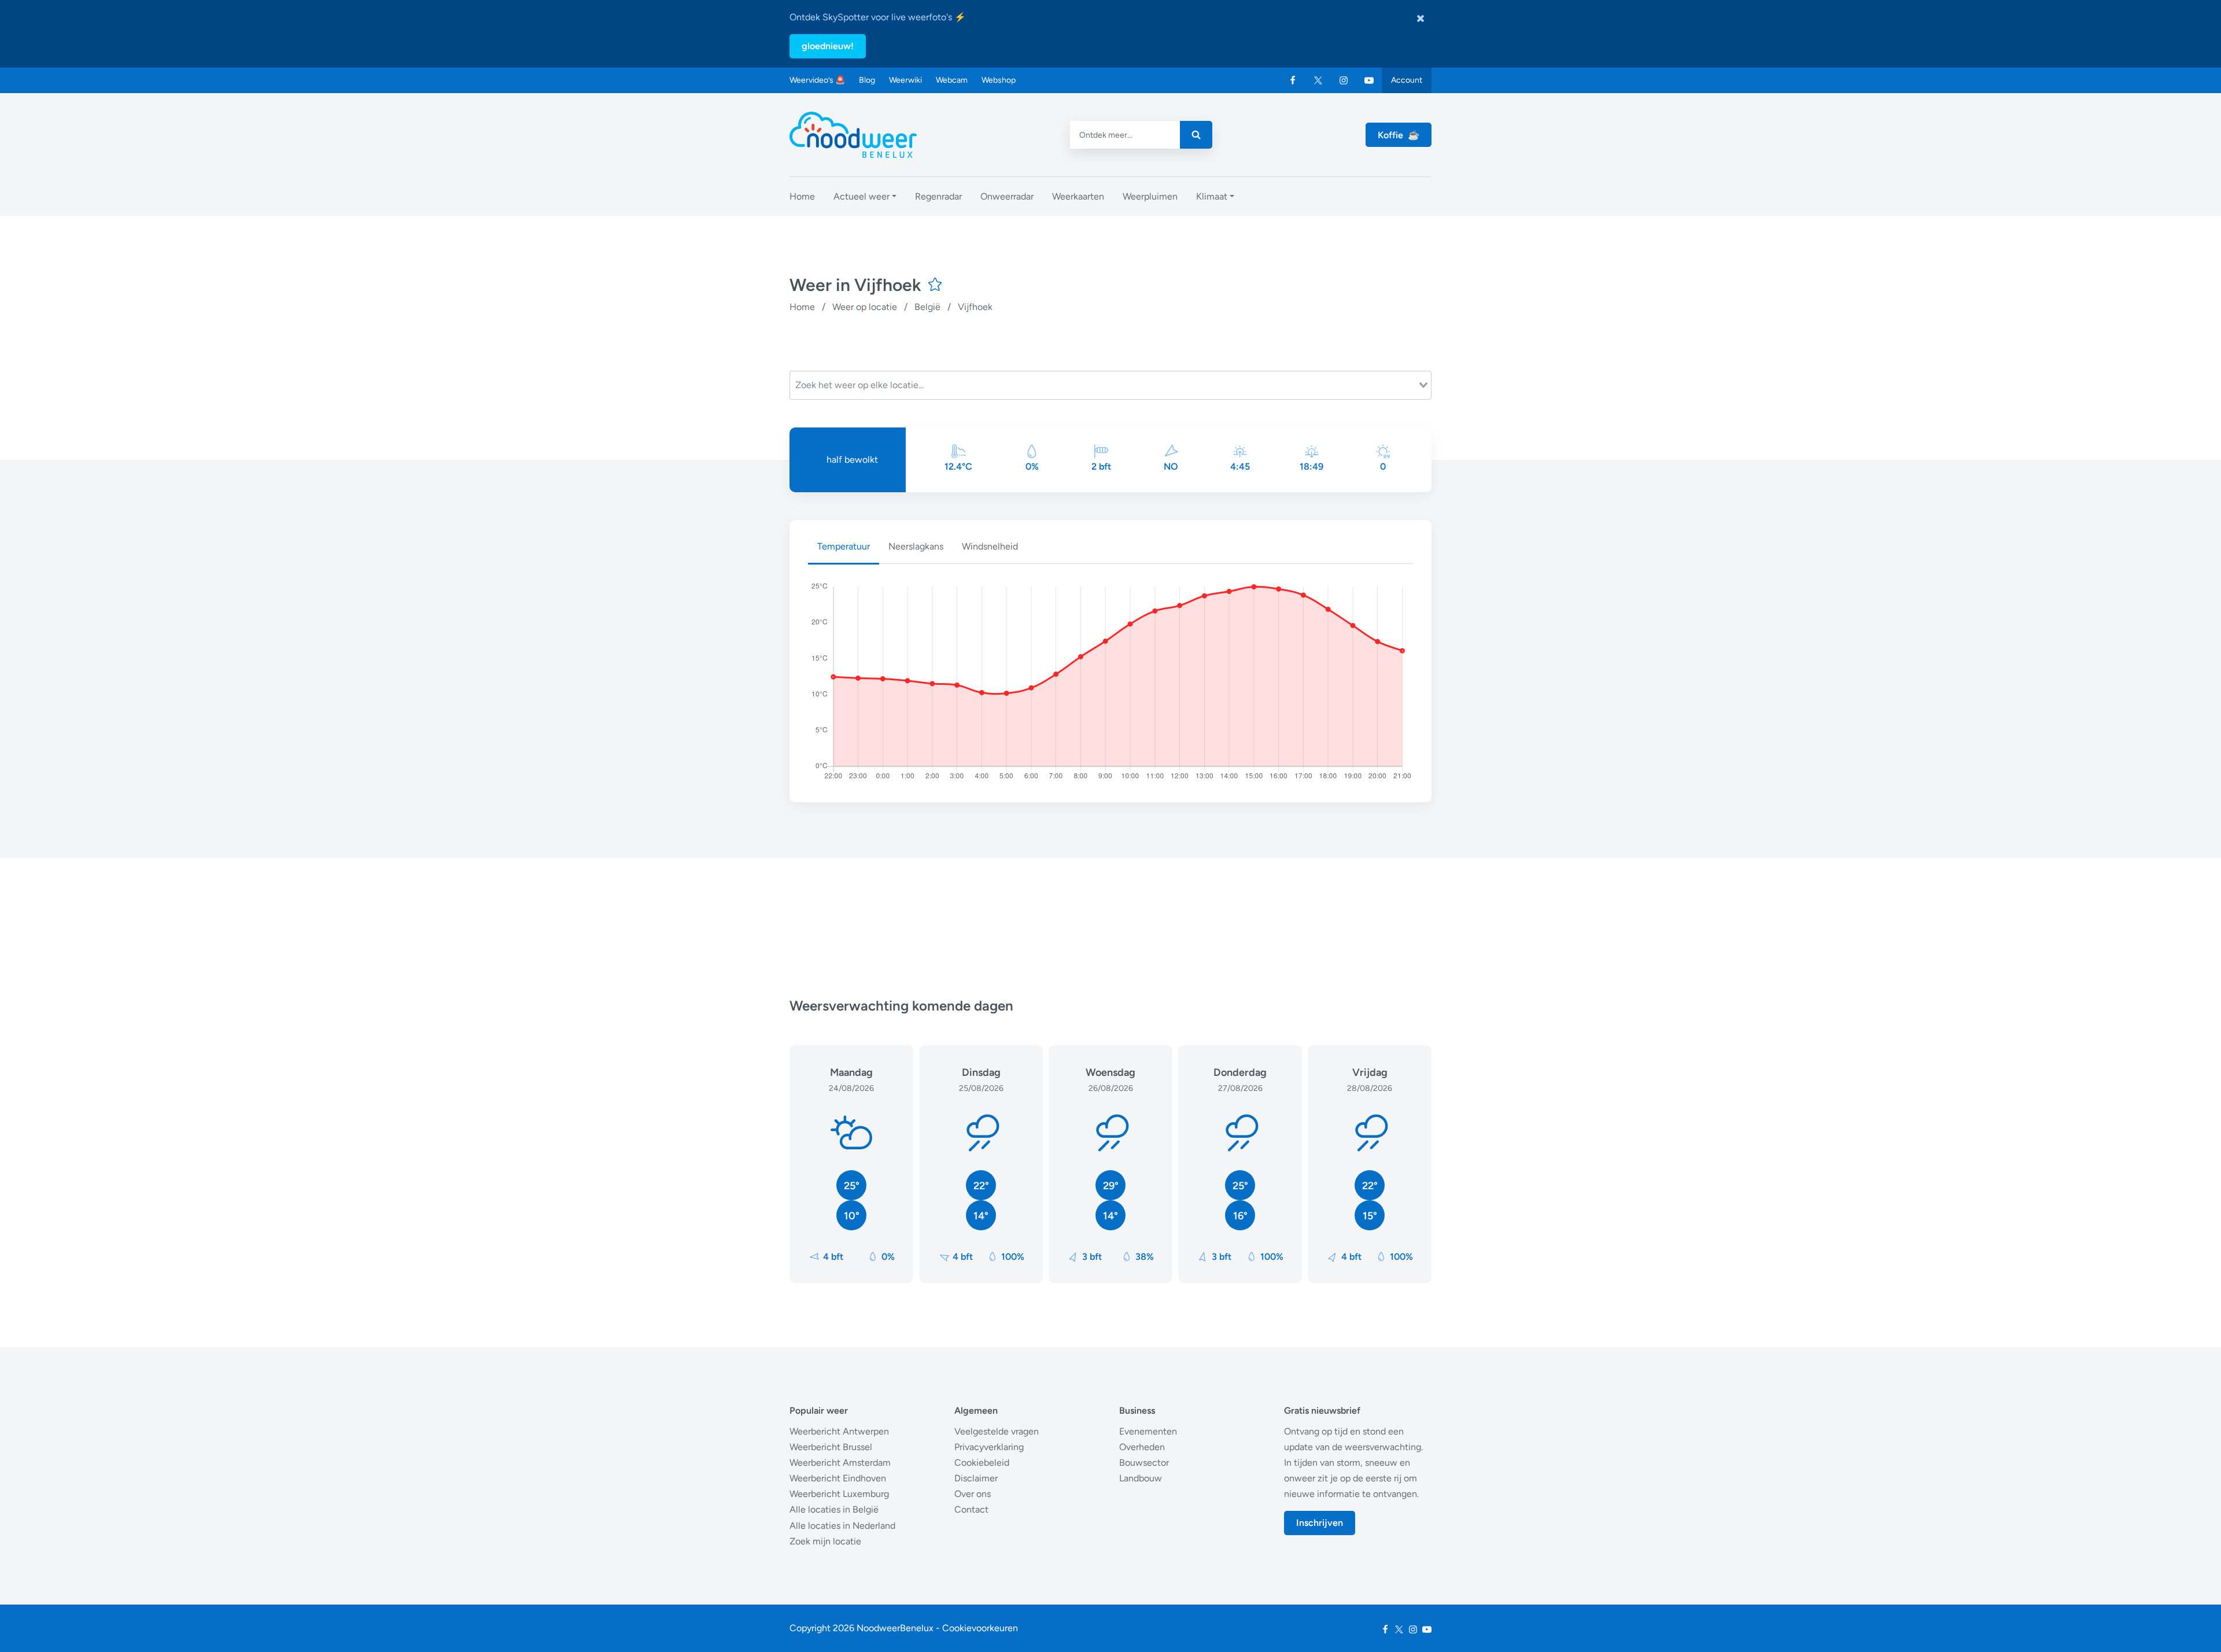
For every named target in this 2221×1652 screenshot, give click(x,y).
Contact (971, 1509)
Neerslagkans (916, 546)
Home (802, 307)
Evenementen (1148, 1431)
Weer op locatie (865, 307)
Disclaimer (976, 1478)
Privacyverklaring (989, 1447)
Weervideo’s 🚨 (817, 80)
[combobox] (1110, 385)
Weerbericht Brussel (831, 1447)
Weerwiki (905, 80)
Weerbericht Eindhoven (838, 1478)
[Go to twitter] (1318, 80)
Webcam (952, 80)
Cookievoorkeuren (980, 1628)
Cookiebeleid (982, 1463)
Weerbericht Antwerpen (839, 1431)
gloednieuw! (828, 46)
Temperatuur (844, 546)
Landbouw (1141, 1478)
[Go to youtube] (1369, 80)
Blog (867, 80)
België (927, 307)
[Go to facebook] (1293, 80)
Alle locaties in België (834, 1509)
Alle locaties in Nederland (842, 1526)
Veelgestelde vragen (997, 1431)
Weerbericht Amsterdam (840, 1463)
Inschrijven (1320, 1523)
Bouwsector (1144, 1463)
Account (1407, 80)
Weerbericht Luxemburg (839, 1494)
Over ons (973, 1494)
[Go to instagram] (1344, 80)
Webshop (999, 80)
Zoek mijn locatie (825, 1541)
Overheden (1142, 1447)
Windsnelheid (990, 546)
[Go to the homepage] (853, 135)
